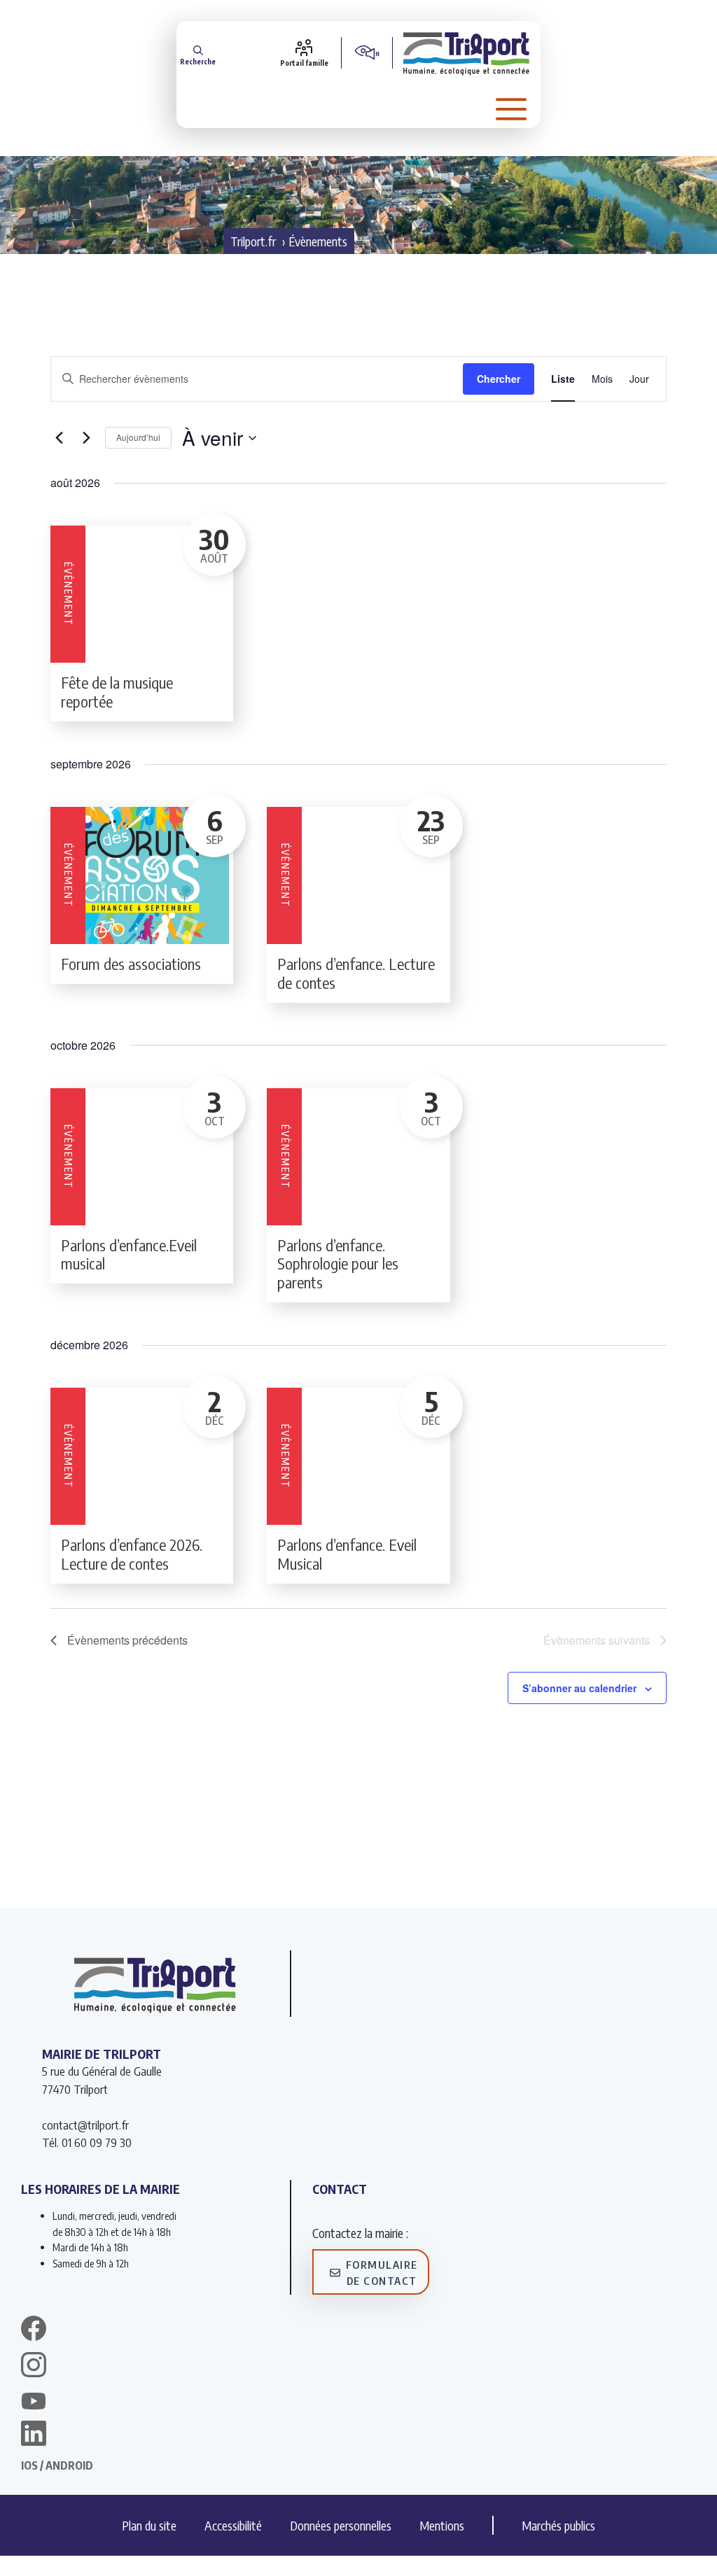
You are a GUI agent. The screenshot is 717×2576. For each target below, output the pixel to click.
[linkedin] (34, 2435)
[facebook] (34, 2330)
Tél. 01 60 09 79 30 (87, 2142)
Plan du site (149, 2525)
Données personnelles (341, 2525)
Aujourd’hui (138, 437)
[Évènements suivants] (86, 438)
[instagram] (34, 2367)
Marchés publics (558, 2525)
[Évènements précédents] (59, 438)
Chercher (499, 379)
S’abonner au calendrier (579, 1688)
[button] (198, 53)
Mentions (442, 2525)
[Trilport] (467, 52)
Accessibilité (233, 2525)
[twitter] (34, 2401)
